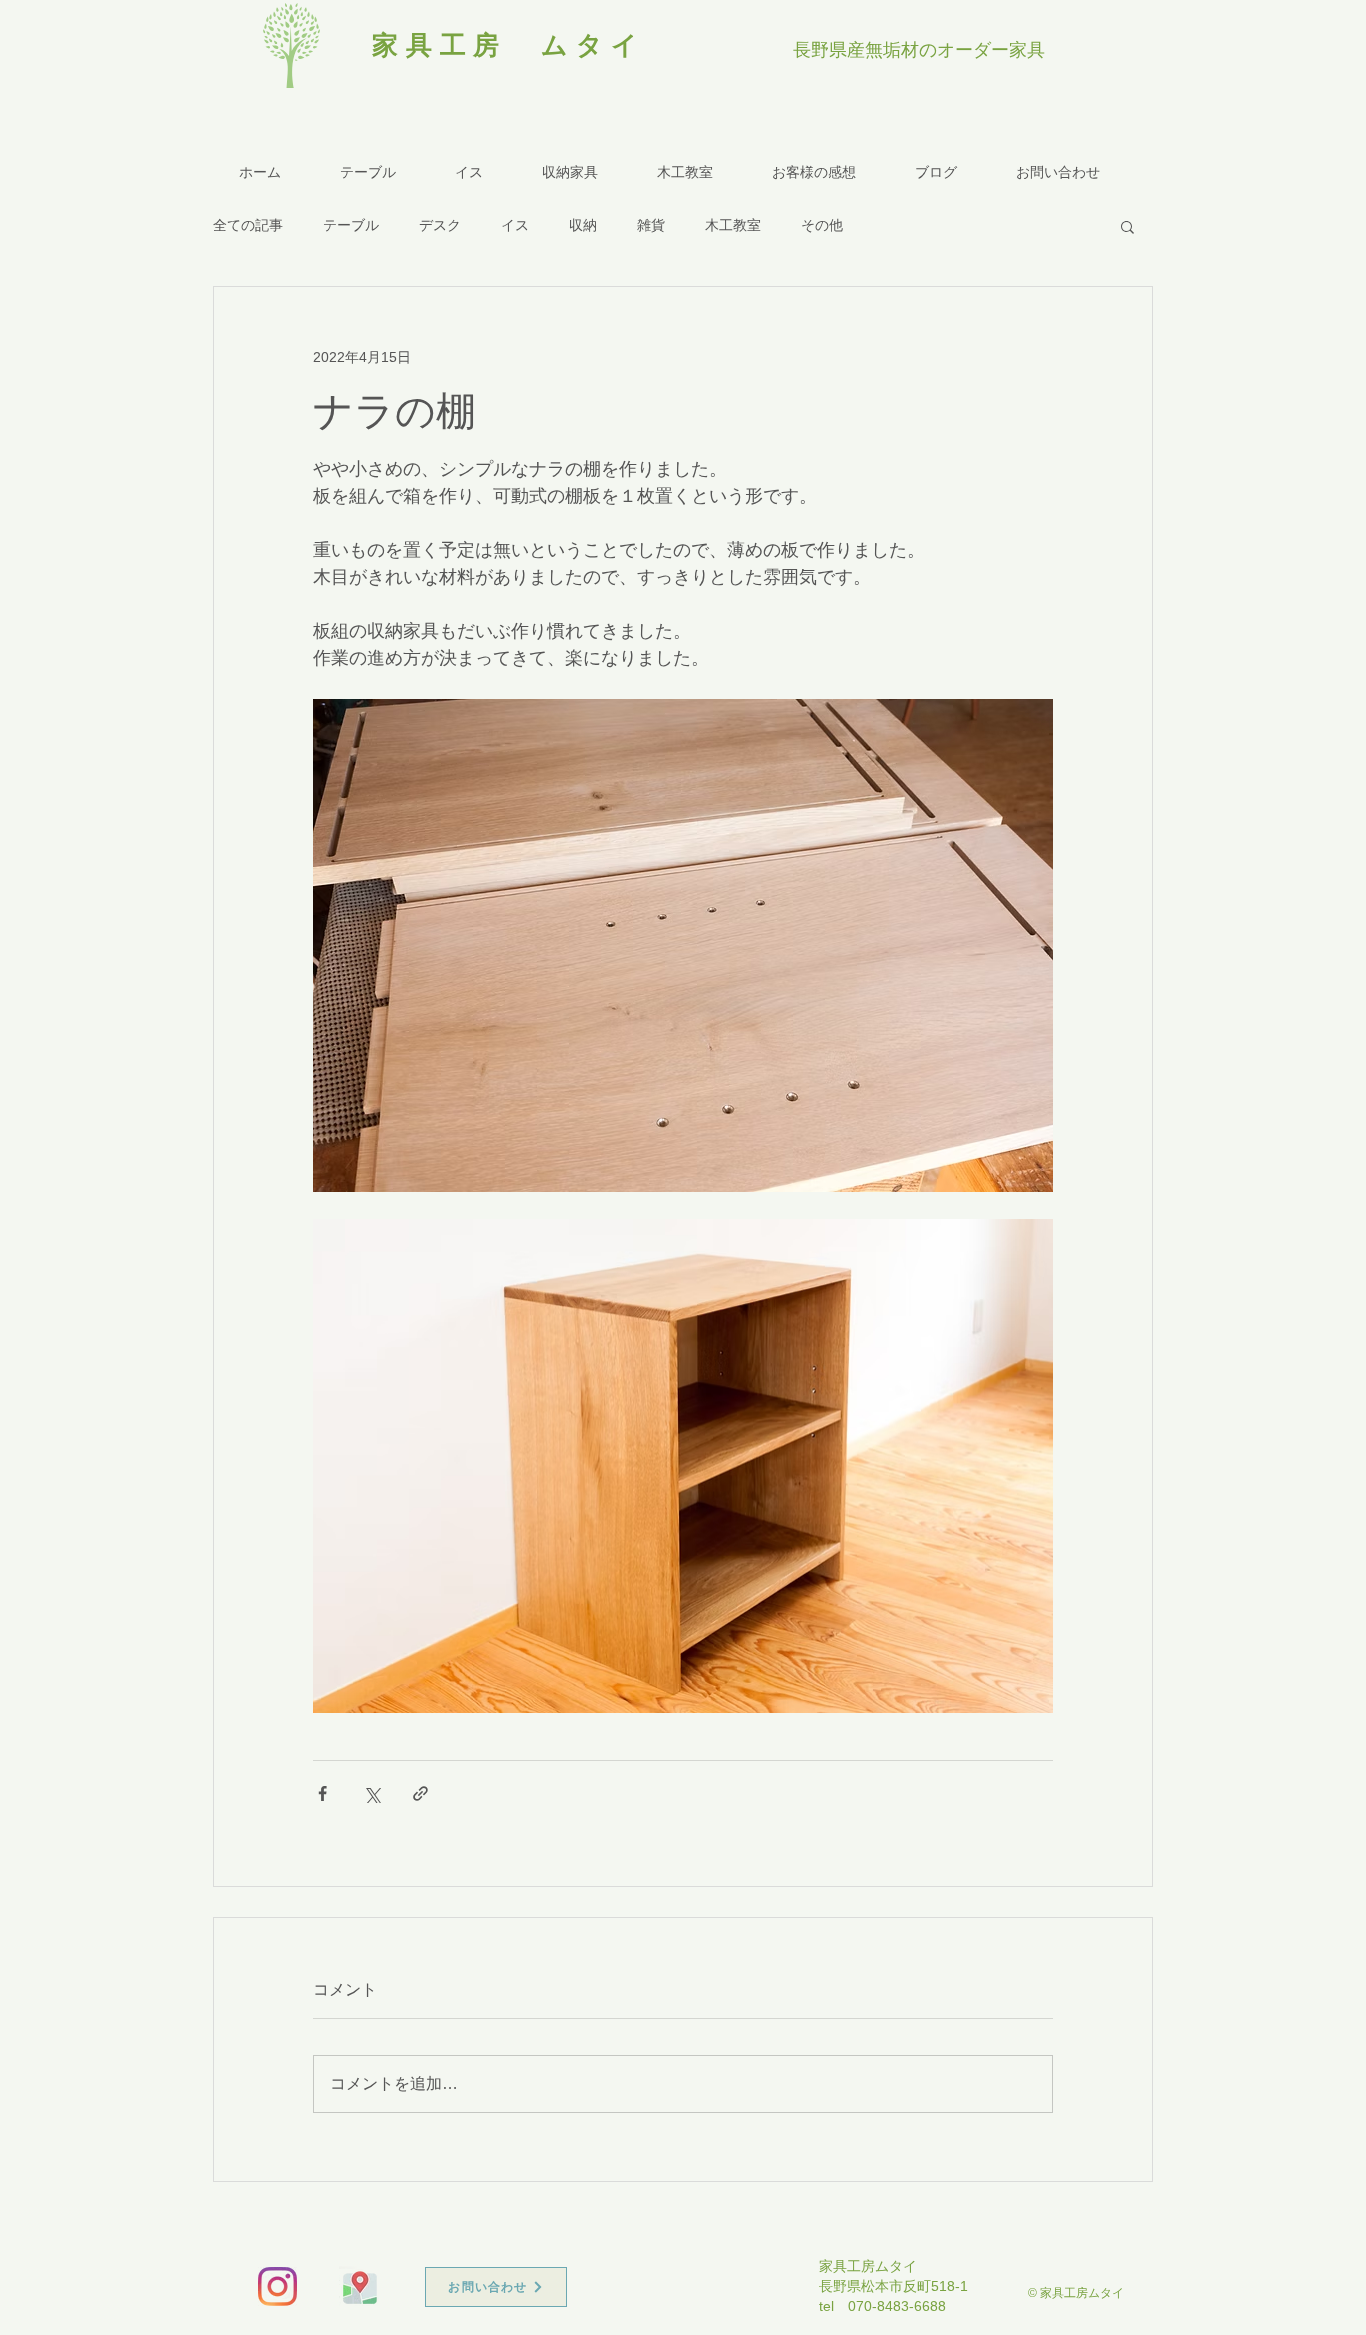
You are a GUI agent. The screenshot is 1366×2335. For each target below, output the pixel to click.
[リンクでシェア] (420, 1793)
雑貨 (651, 225)
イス (515, 225)
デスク (440, 225)
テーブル (351, 225)
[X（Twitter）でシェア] (371, 1793)
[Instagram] (277, 2286)
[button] (1127, 226)
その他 (822, 225)
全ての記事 (248, 225)
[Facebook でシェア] (322, 1793)
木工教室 (733, 225)
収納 (583, 225)
